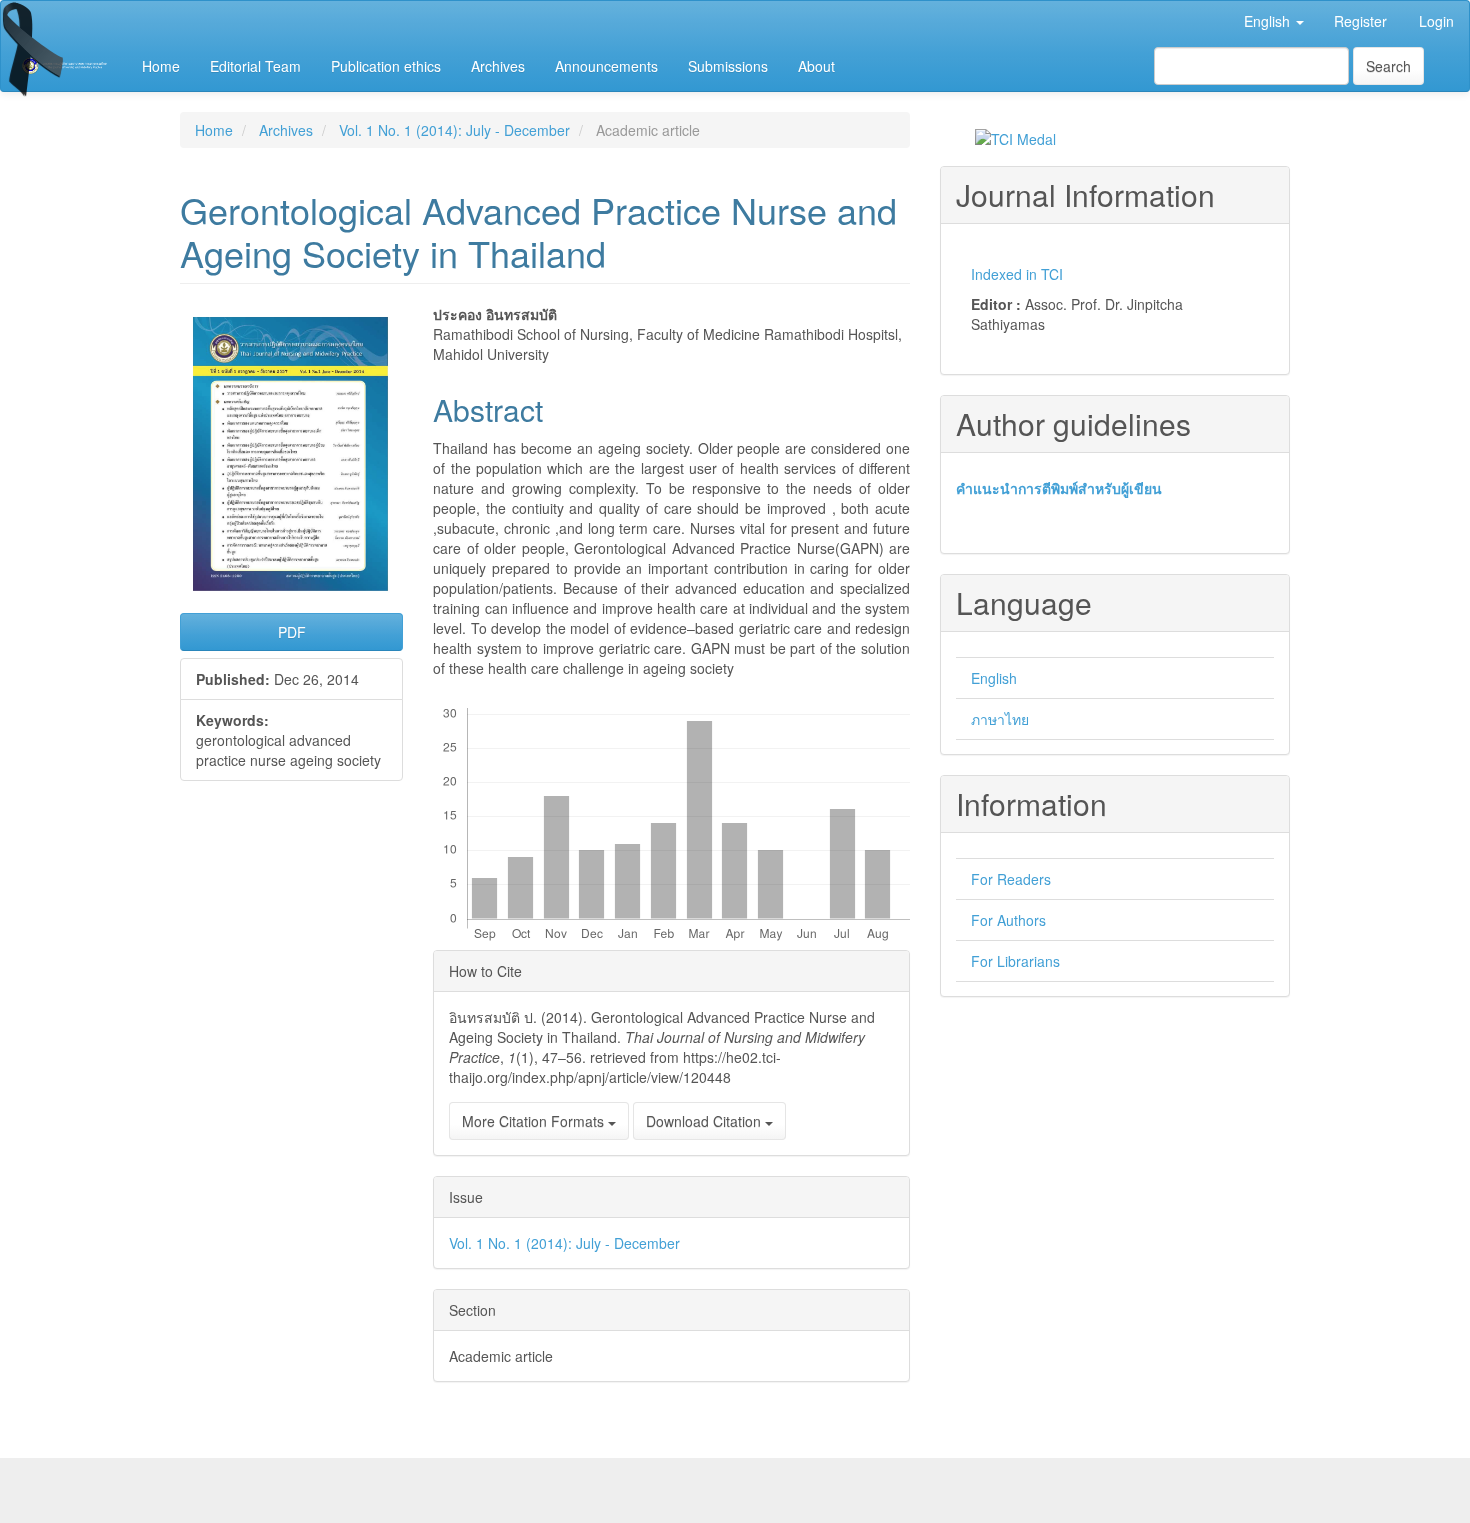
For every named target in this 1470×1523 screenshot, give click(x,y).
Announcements (606, 66)
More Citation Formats (535, 1121)
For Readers (1011, 879)
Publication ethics (386, 66)
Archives (498, 66)
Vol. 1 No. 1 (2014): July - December (454, 130)
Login (1436, 21)
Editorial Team (255, 66)
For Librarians (1015, 961)
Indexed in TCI (1017, 274)
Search (1388, 66)
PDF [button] (292, 632)
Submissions (728, 66)
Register (1360, 21)
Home (161, 66)
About (816, 66)
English (994, 678)
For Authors (1008, 920)
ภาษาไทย (1000, 719)
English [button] (1269, 21)
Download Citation (705, 1121)
